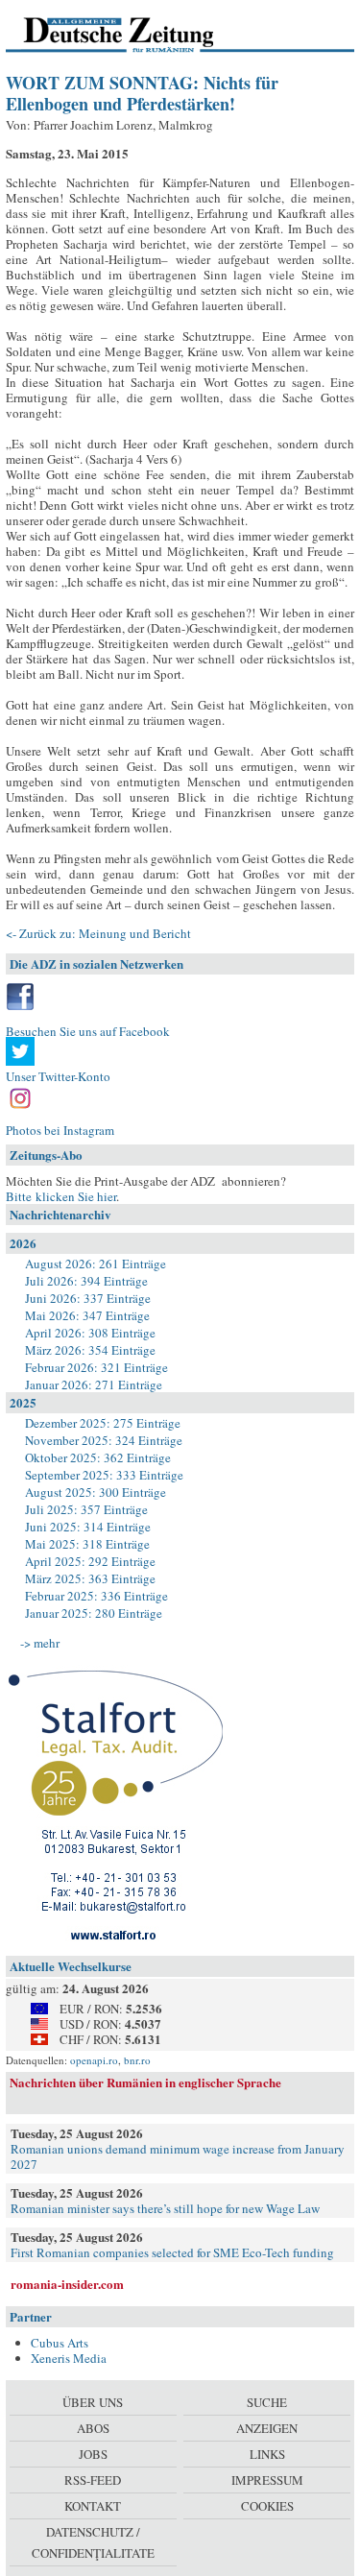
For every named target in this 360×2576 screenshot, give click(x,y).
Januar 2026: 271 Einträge (94, 1384)
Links (267, 2454)
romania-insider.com (67, 2284)
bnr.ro (137, 2060)
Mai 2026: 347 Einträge (87, 1315)
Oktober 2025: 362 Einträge (98, 1457)
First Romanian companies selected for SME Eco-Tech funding (172, 2252)
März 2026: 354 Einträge (90, 1350)
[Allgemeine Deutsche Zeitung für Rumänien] (138, 34)
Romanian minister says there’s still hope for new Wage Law (165, 2208)
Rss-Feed (93, 2480)
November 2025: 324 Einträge (104, 1440)
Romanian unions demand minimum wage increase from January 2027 (178, 2156)
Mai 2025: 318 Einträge (87, 1544)
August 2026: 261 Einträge (96, 1264)
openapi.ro (94, 2060)
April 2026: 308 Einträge (90, 1333)
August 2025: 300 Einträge (96, 1492)
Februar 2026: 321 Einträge (96, 1367)
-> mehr (40, 1643)
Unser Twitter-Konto (58, 1076)
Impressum (267, 2480)
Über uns (93, 2402)
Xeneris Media (69, 2358)
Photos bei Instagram (60, 1130)
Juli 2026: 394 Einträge (86, 1281)
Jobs (93, 2454)
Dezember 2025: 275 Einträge (103, 1423)
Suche (267, 2402)
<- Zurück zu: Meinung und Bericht (98, 933)
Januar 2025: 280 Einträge (94, 1613)
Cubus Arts (60, 2343)
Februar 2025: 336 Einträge (96, 1596)
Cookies (267, 2506)
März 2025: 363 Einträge (90, 1578)
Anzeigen (267, 2428)
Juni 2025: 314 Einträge (88, 1527)
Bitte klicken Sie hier (61, 1196)
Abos (93, 2428)
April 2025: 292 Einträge (90, 1561)
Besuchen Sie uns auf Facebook (88, 1031)
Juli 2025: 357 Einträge (86, 1509)
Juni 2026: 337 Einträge (88, 1298)
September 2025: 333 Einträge (104, 1475)
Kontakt (93, 2506)
